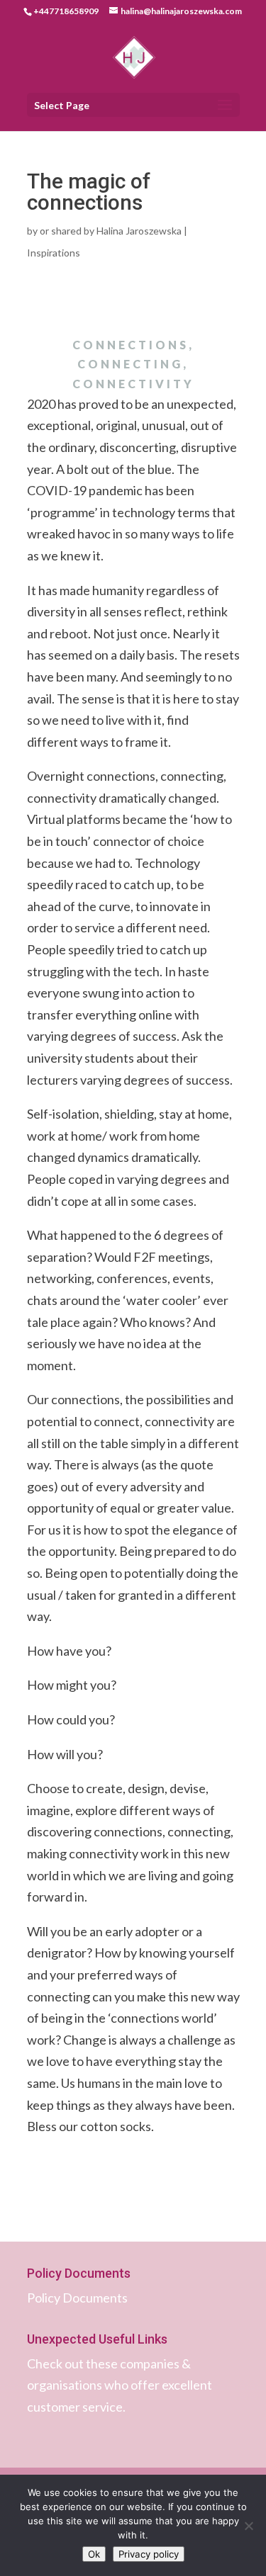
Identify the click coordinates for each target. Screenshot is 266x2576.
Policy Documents (77, 2298)
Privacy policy (149, 2554)
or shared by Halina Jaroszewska (111, 231)
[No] (248, 2526)
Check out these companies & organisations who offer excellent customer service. (120, 2385)
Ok (94, 2554)
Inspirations (54, 253)
